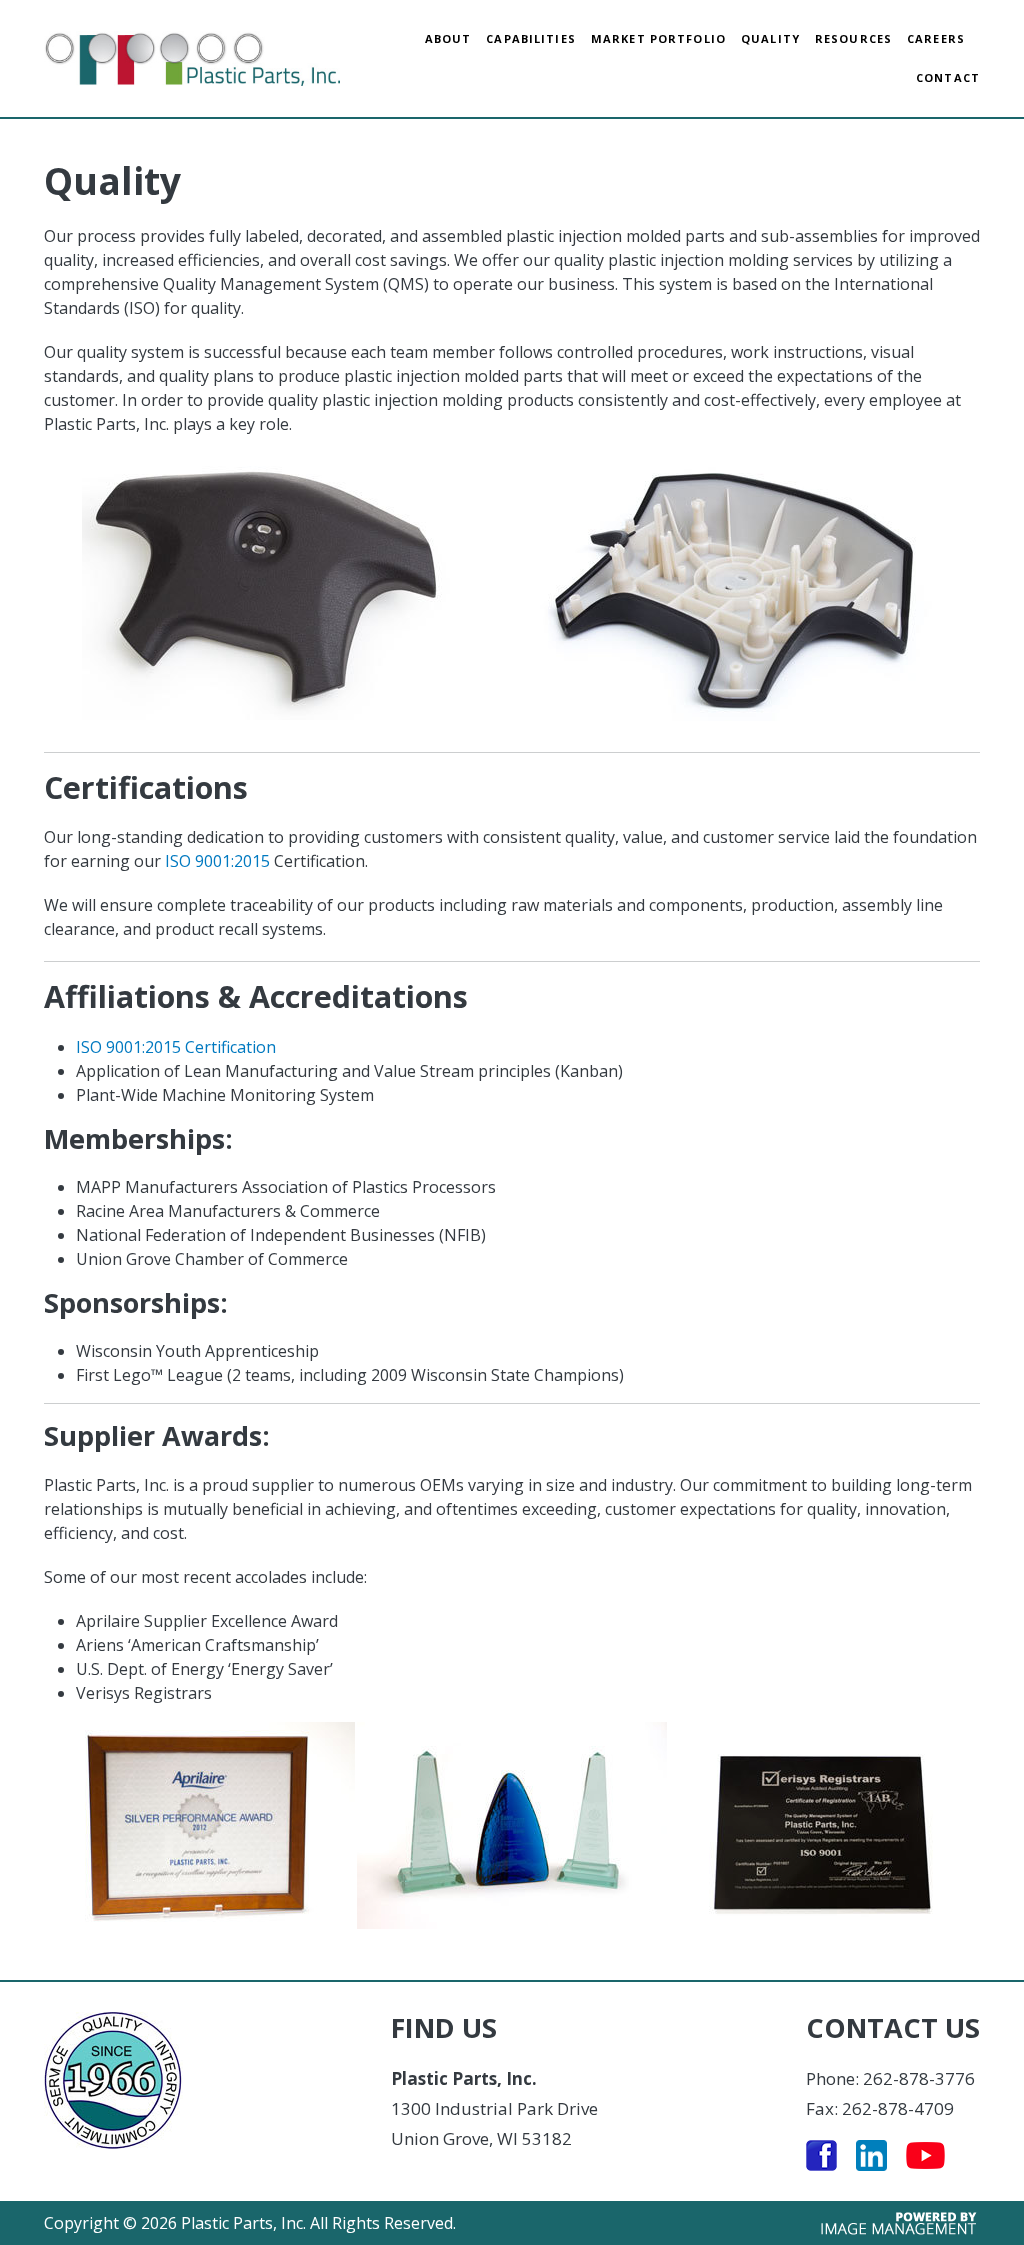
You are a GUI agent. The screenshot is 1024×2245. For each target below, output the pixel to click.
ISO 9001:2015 (217, 861)
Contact (948, 77)
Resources (853, 38)
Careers (936, 38)
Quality (770, 38)
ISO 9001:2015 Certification (176, 1047)
